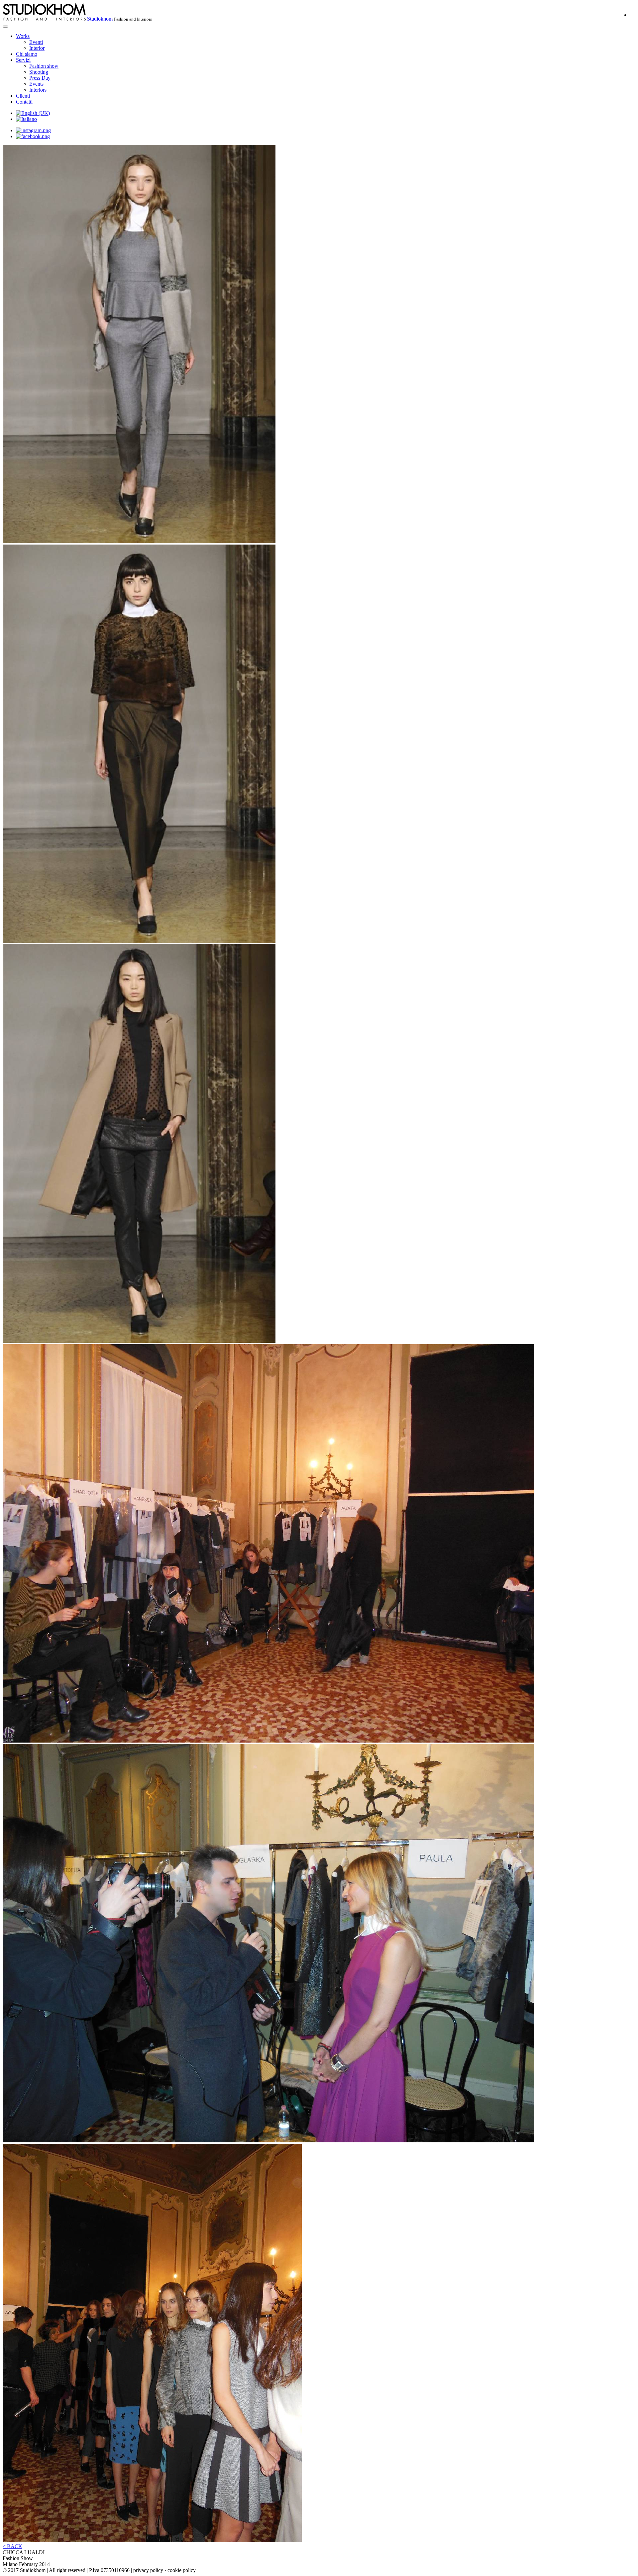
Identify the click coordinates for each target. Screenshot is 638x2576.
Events (36, 84)
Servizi (23, 60)
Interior (37, 48)
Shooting (39, 72)
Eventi (36, 42)
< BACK (12, 2546)
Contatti (24, 102)
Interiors (38, 90)
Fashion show (44, 66)
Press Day (40, 78)
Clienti (23, 96)
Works (23, 36)
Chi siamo (27, 54)
